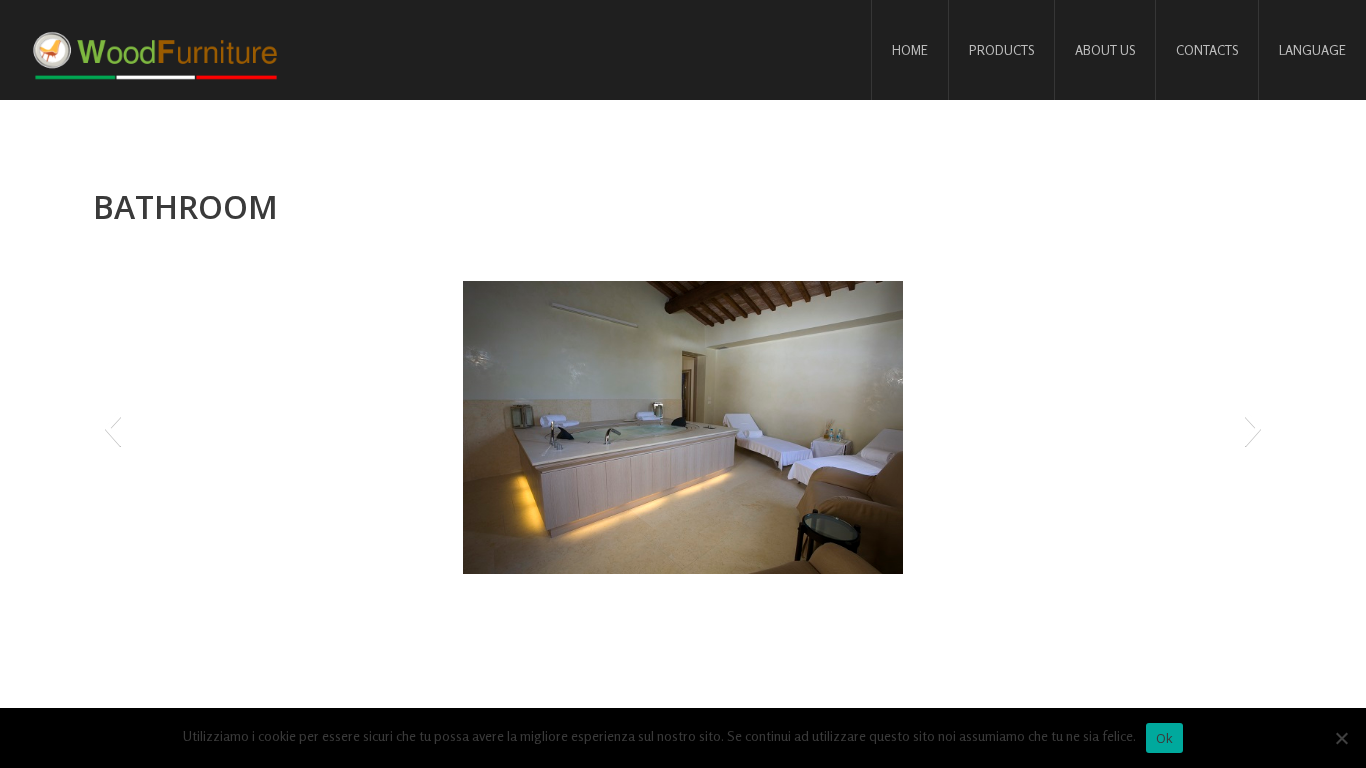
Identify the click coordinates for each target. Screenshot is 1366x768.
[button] (112, 428)
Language (1312, 50)
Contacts (1207, 50)
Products (1001, 50)
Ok (1165, 738)
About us (1105, 50)
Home (910, 50)
